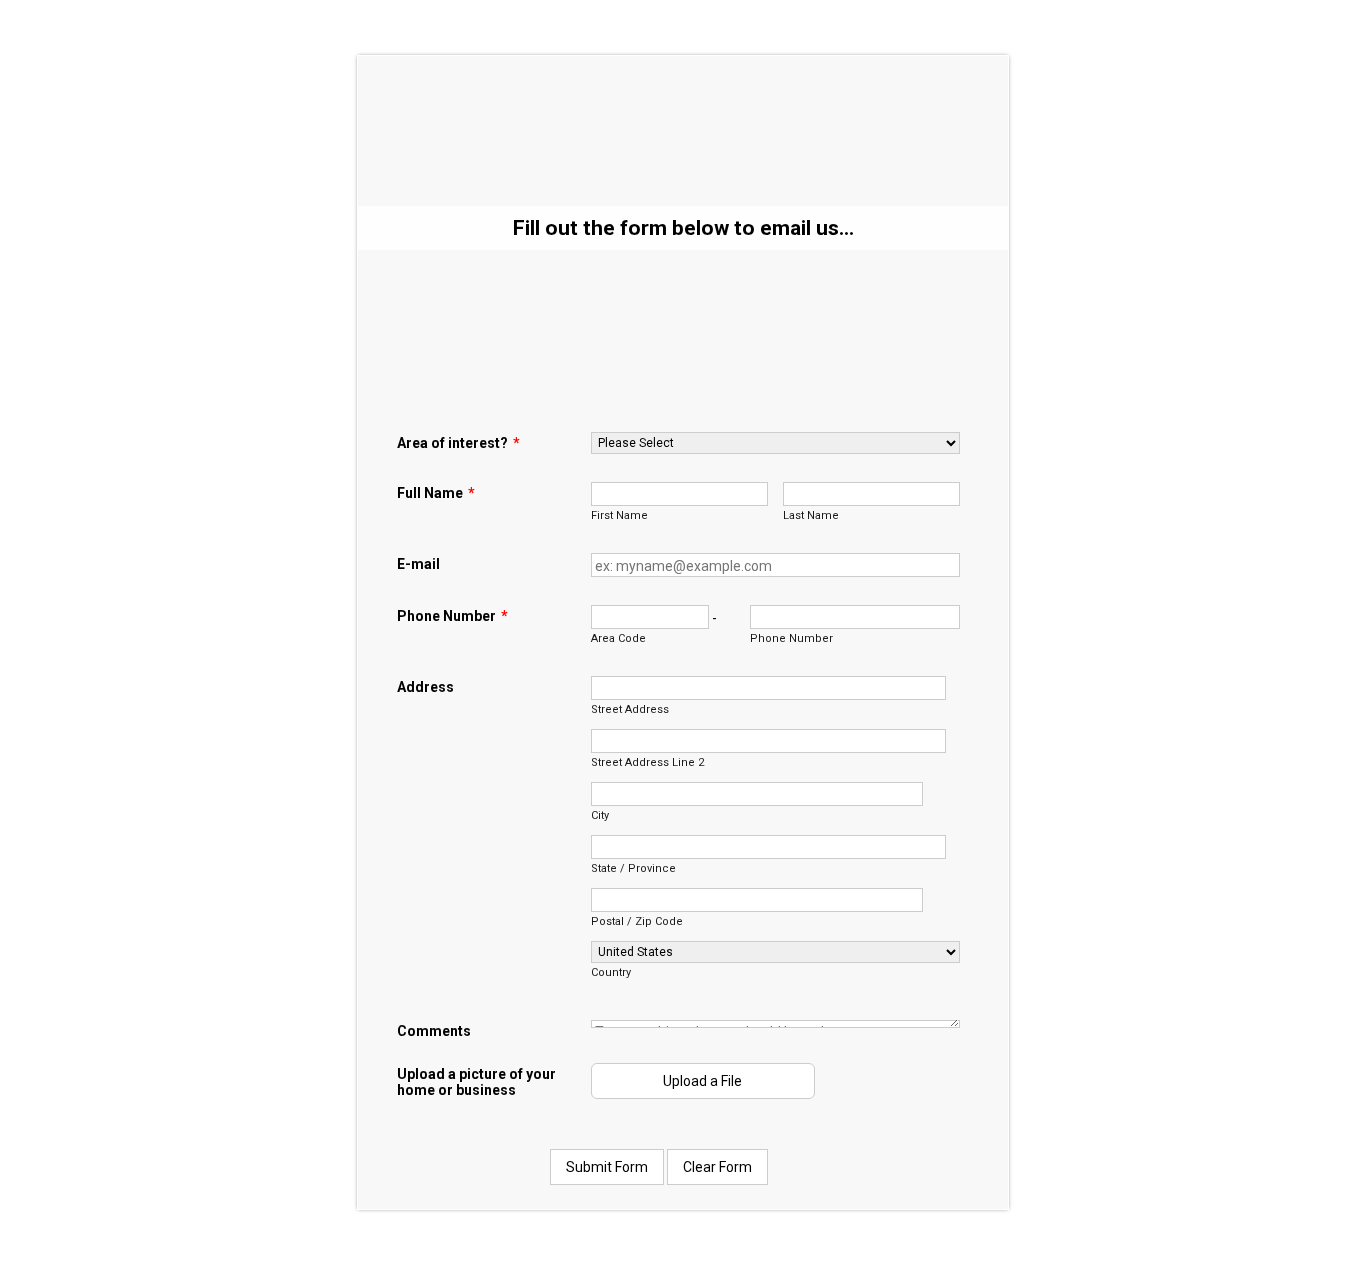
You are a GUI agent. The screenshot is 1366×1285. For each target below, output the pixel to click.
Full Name (436, 493)
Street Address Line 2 (647, 762)
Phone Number (452, 616)
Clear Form (717, 1167)
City (600, 815)
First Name (619, 515)
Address (425, 687)
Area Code (618, 638)
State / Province (633, 868)
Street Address (630, 709)
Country (611, 972)
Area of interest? (458, 443)
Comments (434, 1031)
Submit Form (607, 1167)
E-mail (418, 564)
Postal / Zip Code (637, 921)
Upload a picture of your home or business (476, 1082)
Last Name (811, 515)
